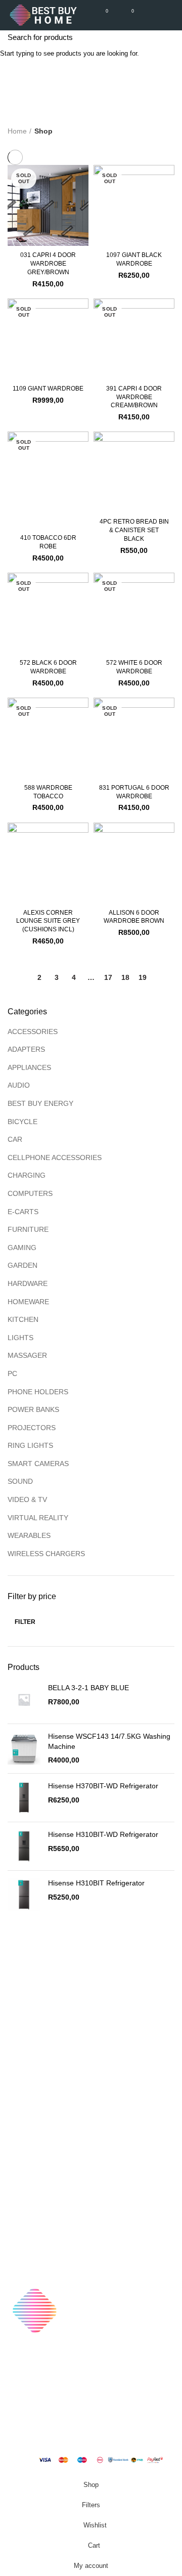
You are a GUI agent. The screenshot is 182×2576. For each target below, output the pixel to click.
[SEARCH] (168, 37)
